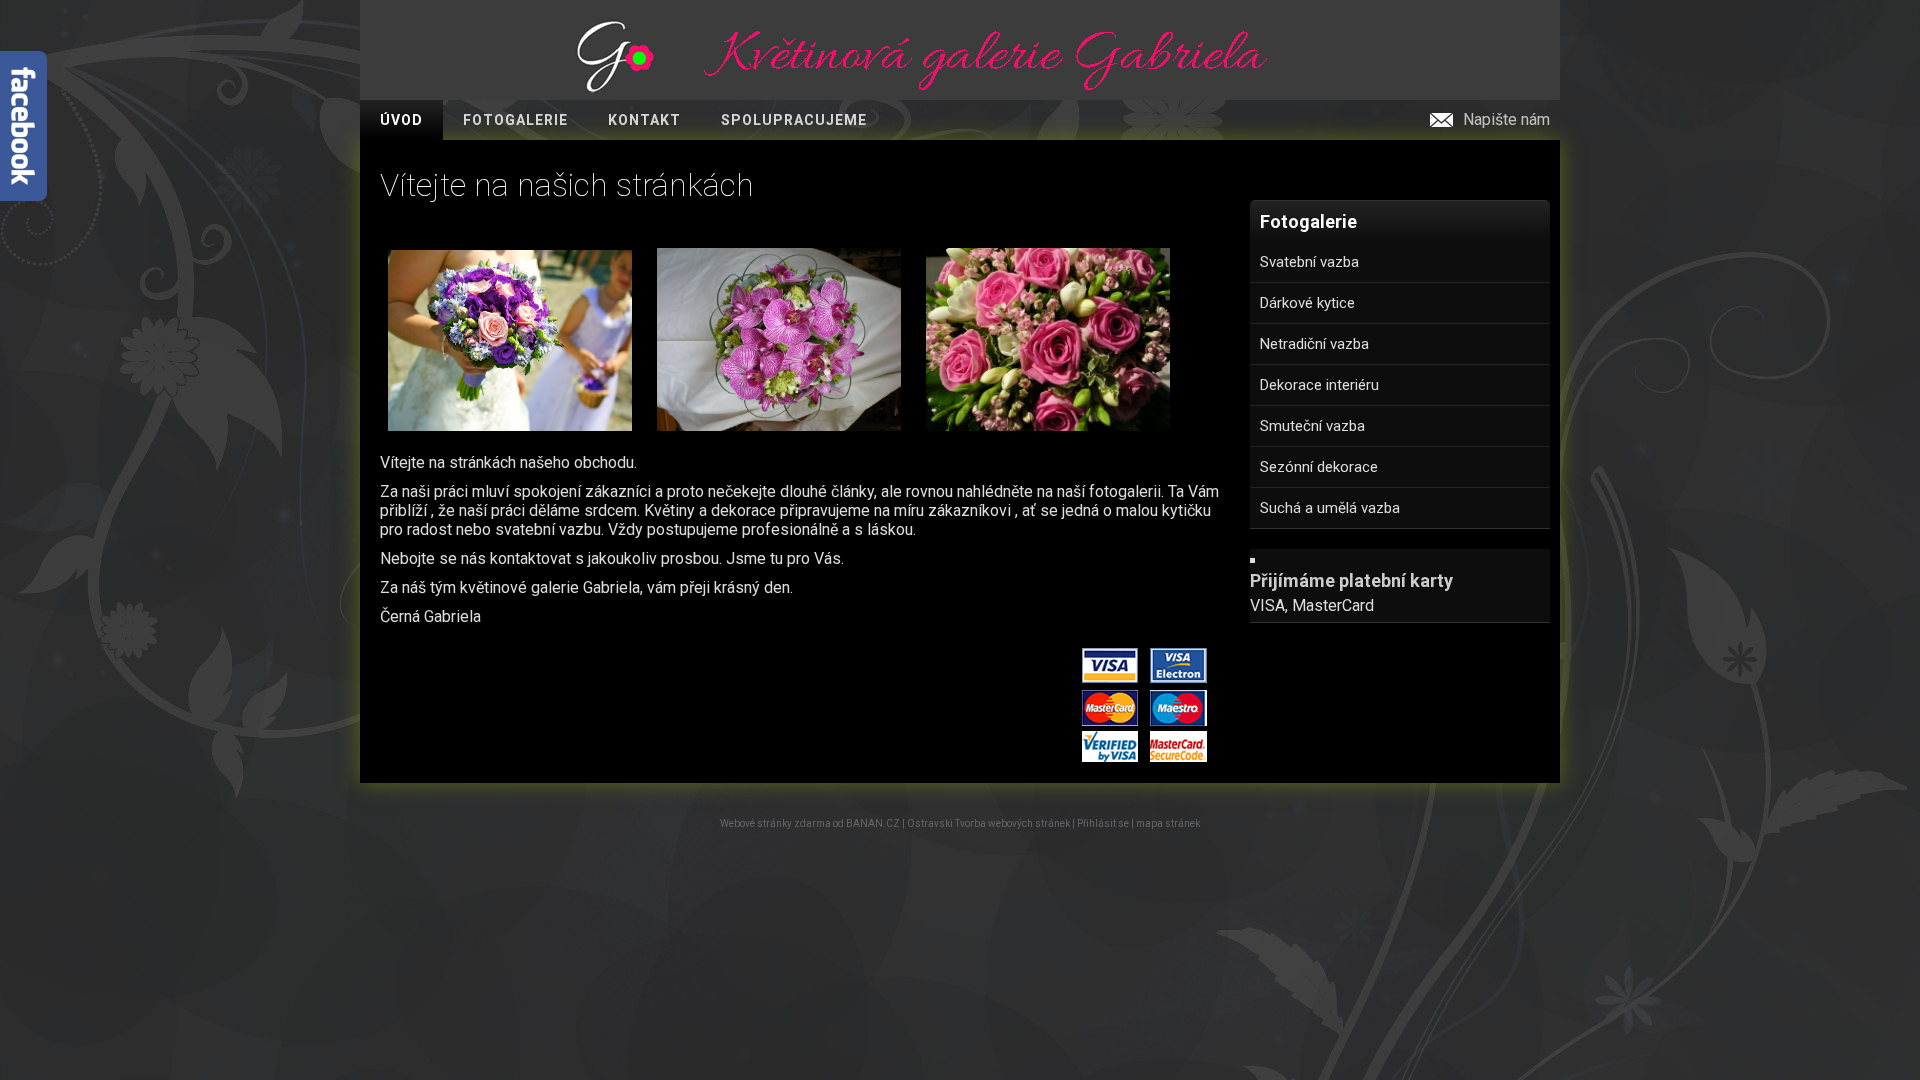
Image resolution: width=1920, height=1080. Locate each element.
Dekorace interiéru (1319, 385)
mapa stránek (1168, 823)
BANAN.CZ (873, 823)
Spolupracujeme (794, 120)
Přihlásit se (1103, 823)
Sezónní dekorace (1319, 467)
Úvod (401, 120)
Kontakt (644, 120)
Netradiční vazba (1314, 344)
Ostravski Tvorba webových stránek (988, 823)
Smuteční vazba (1312, 426)
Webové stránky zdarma (775, 823)
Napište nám (1506, 119)
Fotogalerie (515, 120)
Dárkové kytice (1307, 303)
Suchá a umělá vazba (1330, 508)
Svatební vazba (1309, 262)
